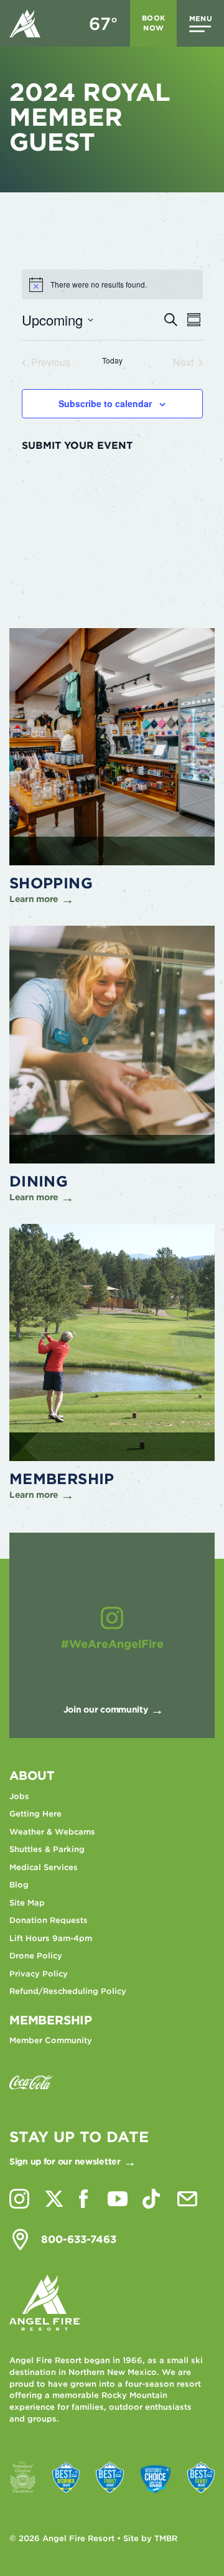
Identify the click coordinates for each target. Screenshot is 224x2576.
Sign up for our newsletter (65, 2161)
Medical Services (44, 1867)
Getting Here (35, 1814)
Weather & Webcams (52, 1832)
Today (112, 360)
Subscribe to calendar (105, 403)
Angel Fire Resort (25, 23)
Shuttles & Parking (47, 1849)
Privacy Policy (39, 1974)
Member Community (51, 2040)
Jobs (19, 1796)
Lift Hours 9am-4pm (51, 1938)
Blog (19, 1885)
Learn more (34, 899)
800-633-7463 (79, 2239)
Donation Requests (49, 1920)
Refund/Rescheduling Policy (68, 1991)
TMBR (166, 2538)
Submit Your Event (77, 446)
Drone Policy (36, 1956)
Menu (201, 19)
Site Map (27, 1903)
